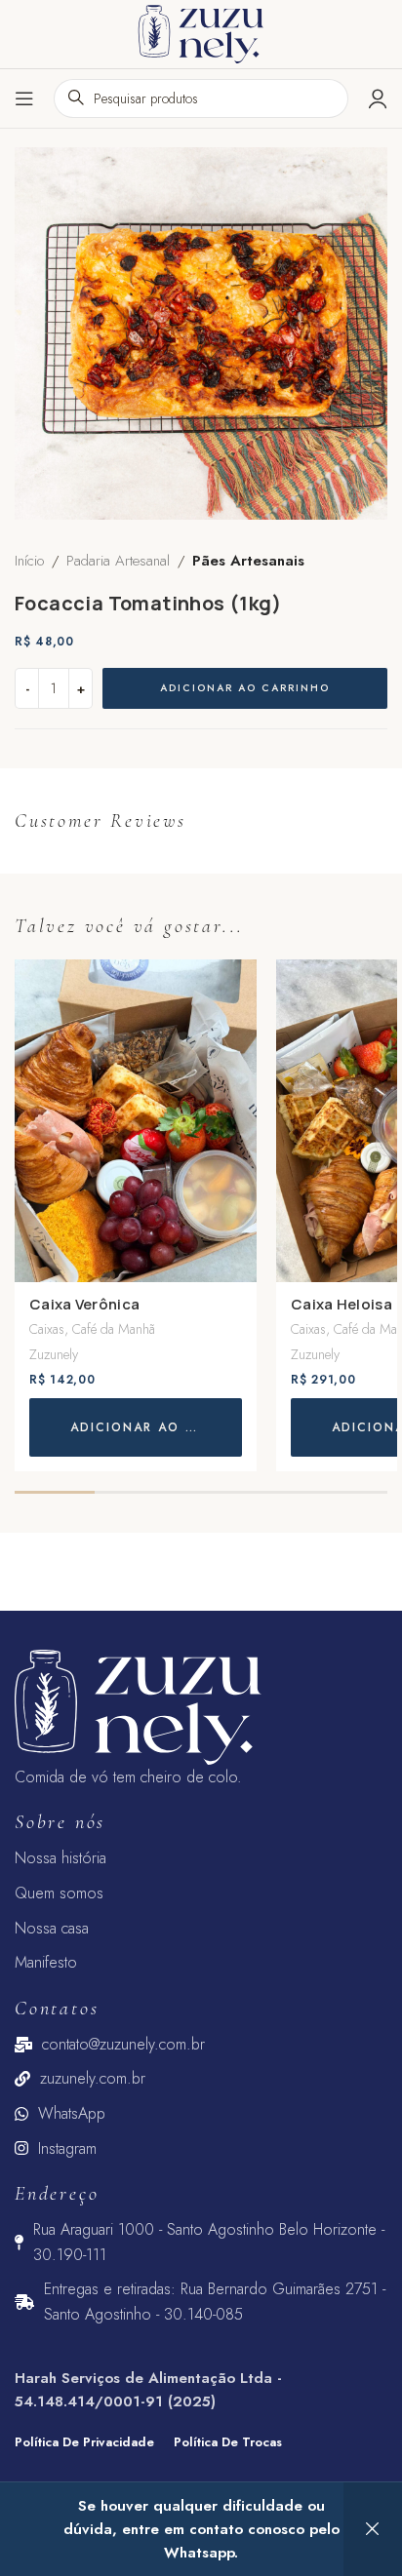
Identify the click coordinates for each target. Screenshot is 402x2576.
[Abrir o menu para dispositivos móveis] (24, 98)
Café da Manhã (114, 1329)
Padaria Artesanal (118, 561)
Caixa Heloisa (342, 1304)
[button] (136, 1427)
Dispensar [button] (373, 2529)
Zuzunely (54, 1355)
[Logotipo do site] (201, 32)
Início (29, 561)
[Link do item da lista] (201, 1858)
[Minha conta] (378, 98)
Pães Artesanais (248, 561)
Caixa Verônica (84, 1304)
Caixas (47, 1329)
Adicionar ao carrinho (245, 688)
